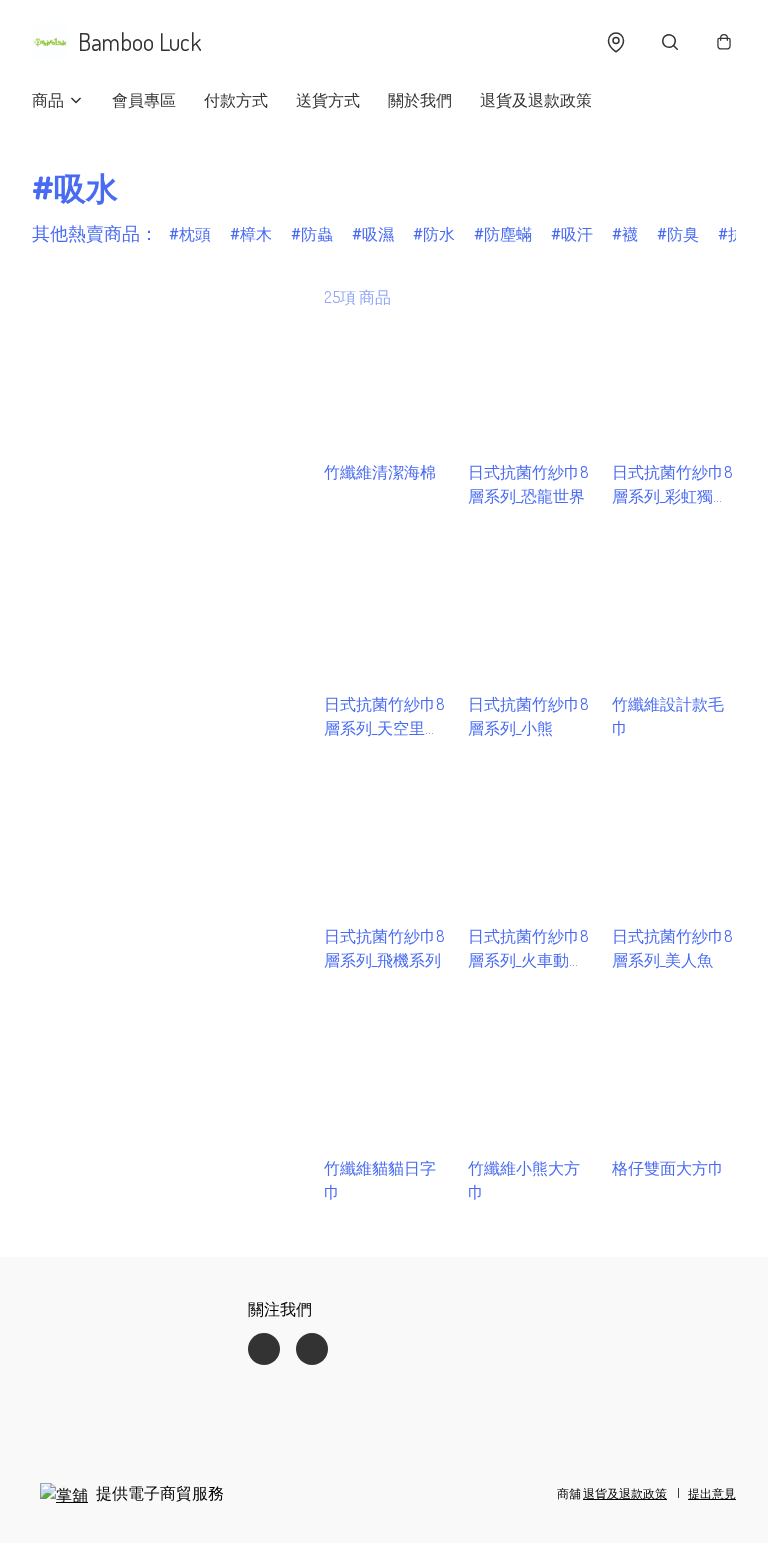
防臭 (683, 234)
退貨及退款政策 (536, 100)
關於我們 (420, 100)
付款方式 (236, 100)
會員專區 (144, 100)
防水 (439, 234)
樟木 (256, 234)
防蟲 (317, 234)
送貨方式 (328, 100)
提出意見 (712, 1493)
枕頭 (195, 234)
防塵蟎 (508, 234)
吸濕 (378, 234)
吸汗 (577, 234)
